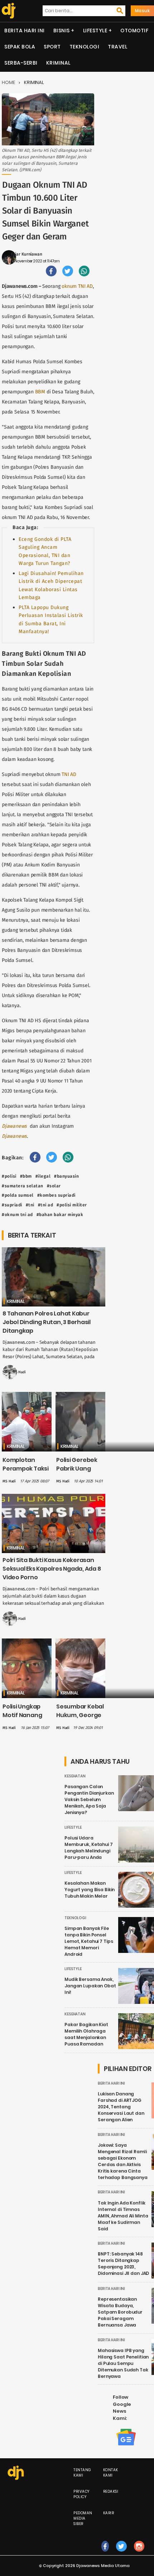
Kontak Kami (111, 2473)
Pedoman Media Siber (83, 2518)
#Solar (54, 1186)
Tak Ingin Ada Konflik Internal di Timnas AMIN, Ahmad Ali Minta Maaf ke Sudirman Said (123, 2216)
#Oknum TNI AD (17, 1215)
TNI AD (69, 774)
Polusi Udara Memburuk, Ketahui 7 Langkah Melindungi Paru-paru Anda (89, 1848)
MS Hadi (19, 1372)
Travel (117, 47)
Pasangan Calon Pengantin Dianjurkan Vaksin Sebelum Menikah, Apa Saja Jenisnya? (89, 1799)
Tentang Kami (82, 2473)
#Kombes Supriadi (56, 1195)
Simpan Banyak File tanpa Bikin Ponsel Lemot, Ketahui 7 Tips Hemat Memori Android (89, 1941)
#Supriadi (12, 1205)
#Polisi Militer (72, 1205)
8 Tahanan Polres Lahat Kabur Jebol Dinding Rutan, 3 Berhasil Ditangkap (47, 1322)
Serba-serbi (21, 63)
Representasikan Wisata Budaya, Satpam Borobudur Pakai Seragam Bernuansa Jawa (120, 2312)
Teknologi (85, 47)
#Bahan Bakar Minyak (60, 1215)
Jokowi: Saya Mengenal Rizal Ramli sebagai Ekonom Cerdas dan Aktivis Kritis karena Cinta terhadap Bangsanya (123, 2161)
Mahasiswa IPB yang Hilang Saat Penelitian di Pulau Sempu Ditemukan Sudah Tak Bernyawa (123, 2363)
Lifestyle (95, 31)
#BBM (26, 1176)
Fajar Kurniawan (27, 254)
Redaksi (111, 2491)
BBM (40, 392)
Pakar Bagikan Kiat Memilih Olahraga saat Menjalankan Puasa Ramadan (86, 2034)
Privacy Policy (81, 2494)
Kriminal (58, 63)
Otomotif (134, 31)
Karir (109, 2513)
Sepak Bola (20, 47)
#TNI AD (46, 1205)
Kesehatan (75, 1776)
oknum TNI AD (77, 286)
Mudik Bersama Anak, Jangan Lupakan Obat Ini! (90, 1986)
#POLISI (9, 1176)
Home (8, 82)
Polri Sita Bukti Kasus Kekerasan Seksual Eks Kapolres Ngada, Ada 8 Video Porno (52, 1569)
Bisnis (62, 31)
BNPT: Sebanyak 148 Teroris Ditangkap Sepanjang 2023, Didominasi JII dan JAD (123, 2264)
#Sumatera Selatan (23, 1186)
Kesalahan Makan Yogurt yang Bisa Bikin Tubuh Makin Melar (90, 1890)
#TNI (30, 1205)
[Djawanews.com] (8, 11)
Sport (52, 47)
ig (139, 2554)
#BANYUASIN (66, 1176)
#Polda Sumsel (18, 1195)
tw (121, 2554)
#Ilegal (43, 1176)
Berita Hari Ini (25, 31)
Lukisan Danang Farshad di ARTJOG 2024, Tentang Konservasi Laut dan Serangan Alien (121, 2107)
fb (105, 2554)
